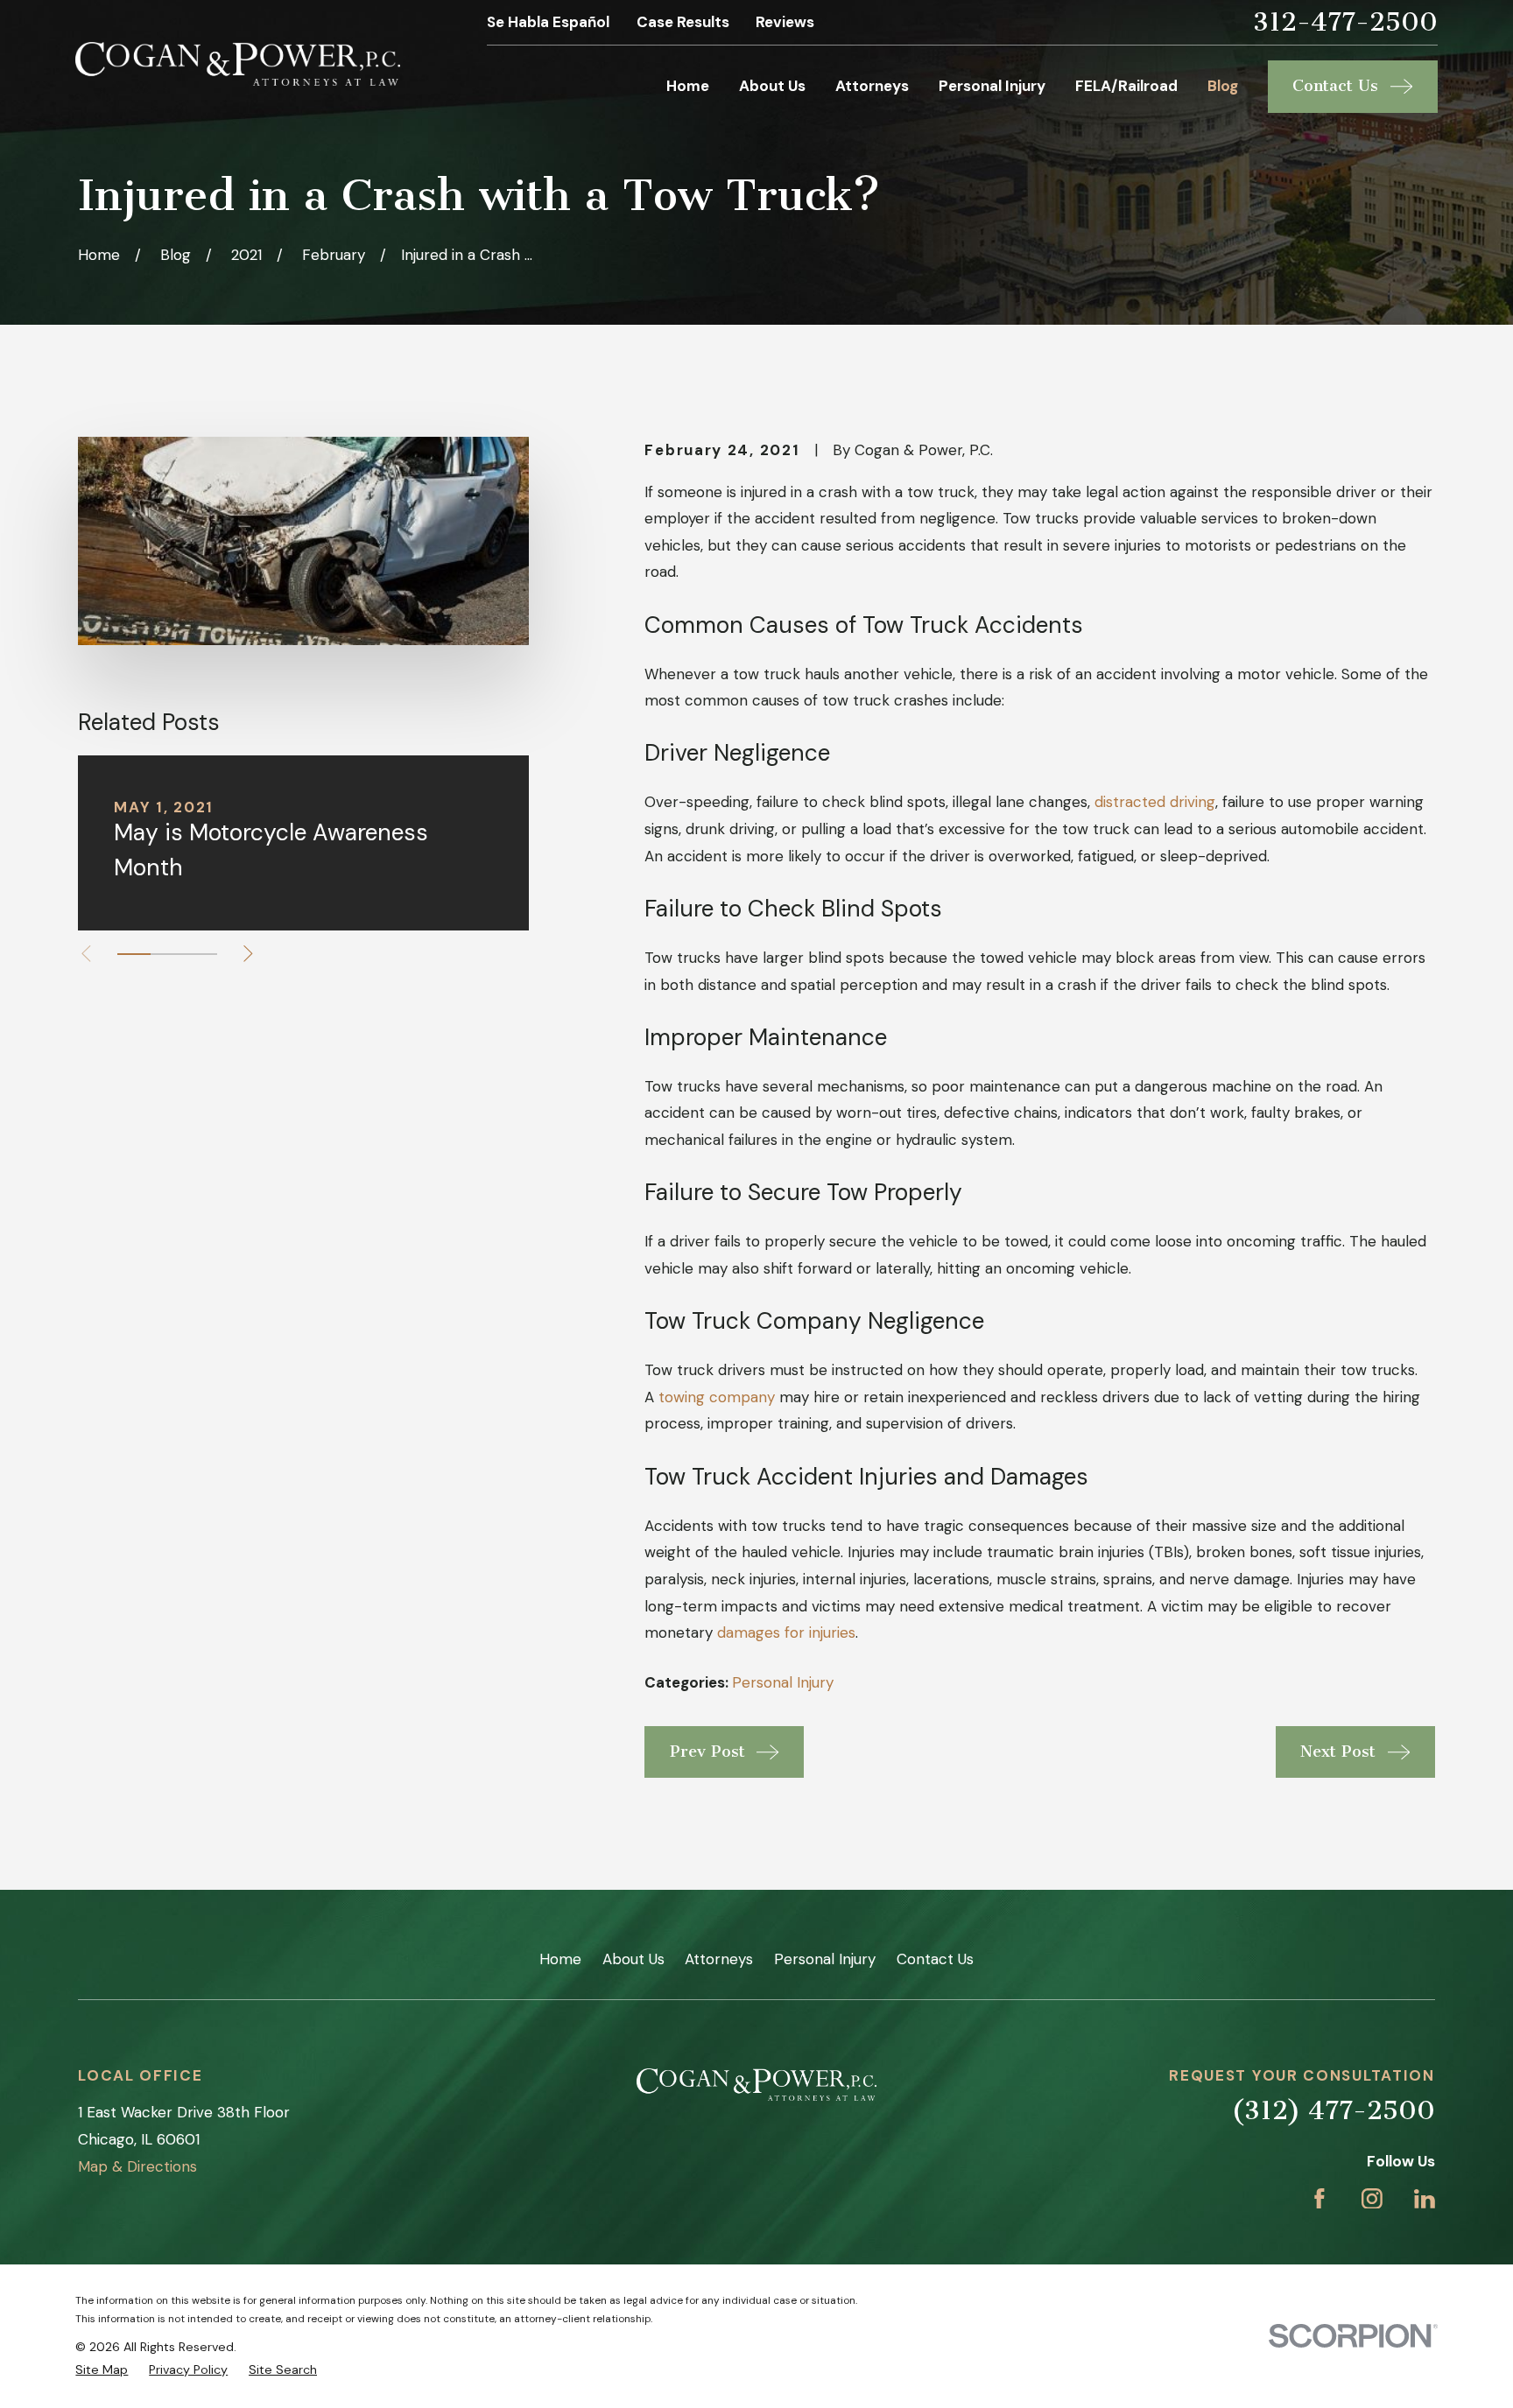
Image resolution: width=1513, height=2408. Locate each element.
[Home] (238, 64)
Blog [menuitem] (1223, 86)
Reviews (785, 22)
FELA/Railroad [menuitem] (1126, 86)
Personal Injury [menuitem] (992, 86)
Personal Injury (783, 1682)
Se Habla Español (548, 22)
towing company (717, 1397)
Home (560, 1959)
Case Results (683, 22)
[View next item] (248, 954)
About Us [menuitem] (772, 86)
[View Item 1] (134, 954)
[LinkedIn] (1425, 2199)
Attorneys (719, 1959)
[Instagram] (1372, 2199)
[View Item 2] (167, 954)
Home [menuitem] (688, 86)
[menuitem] (102, 2370)
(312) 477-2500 (1333, 2110)
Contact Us (935, 1959)
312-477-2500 (1345, 22)
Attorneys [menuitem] (872, 86)
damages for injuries (786, 1632)
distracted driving (1155, 802)
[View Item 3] (201, 954)
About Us (633, 1959)
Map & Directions (137, 2166)
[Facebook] (1319, 2199)
